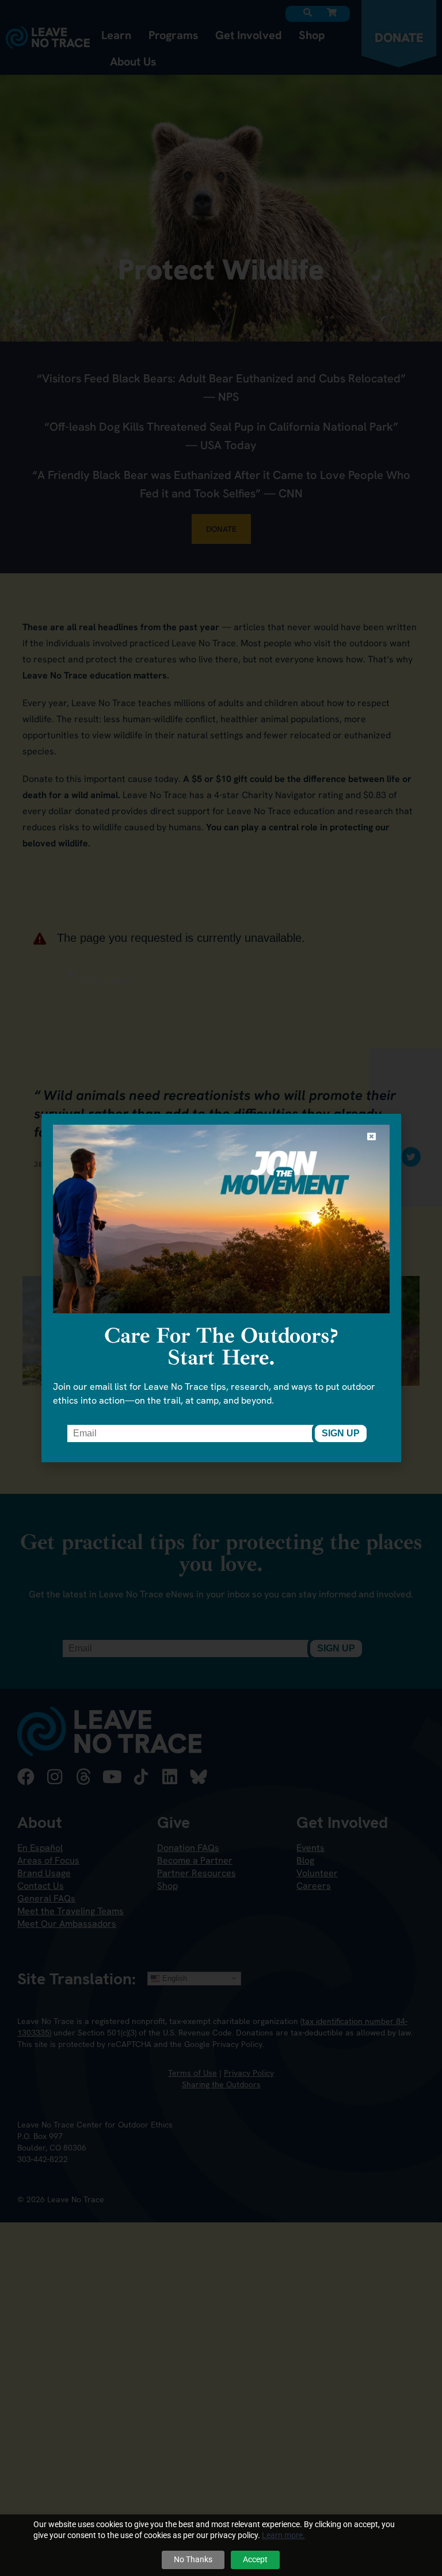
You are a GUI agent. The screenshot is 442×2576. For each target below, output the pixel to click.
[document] (221, 1288)
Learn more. (283, 2535)
